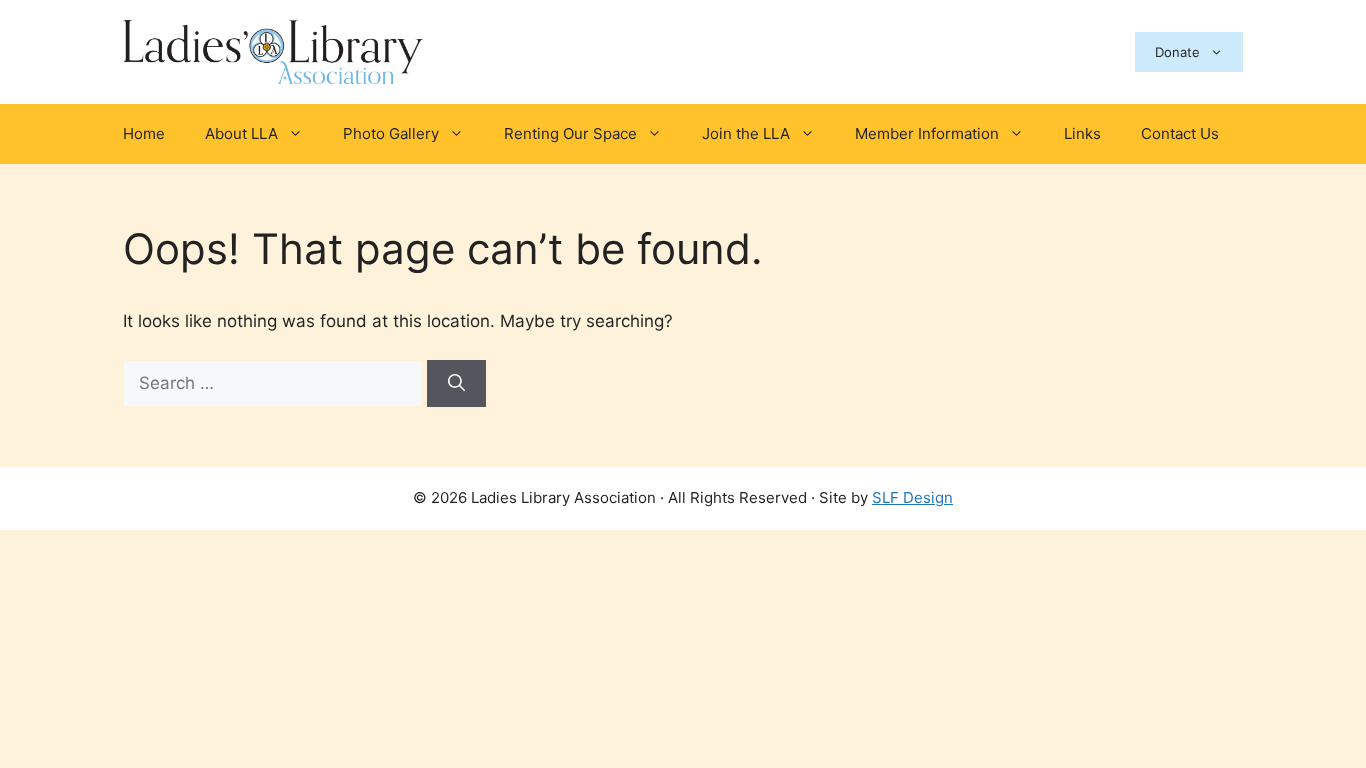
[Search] (456, 384)
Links (1082, 133)
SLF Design (912, 497)
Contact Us (1180, 133)
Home (144, 133)
